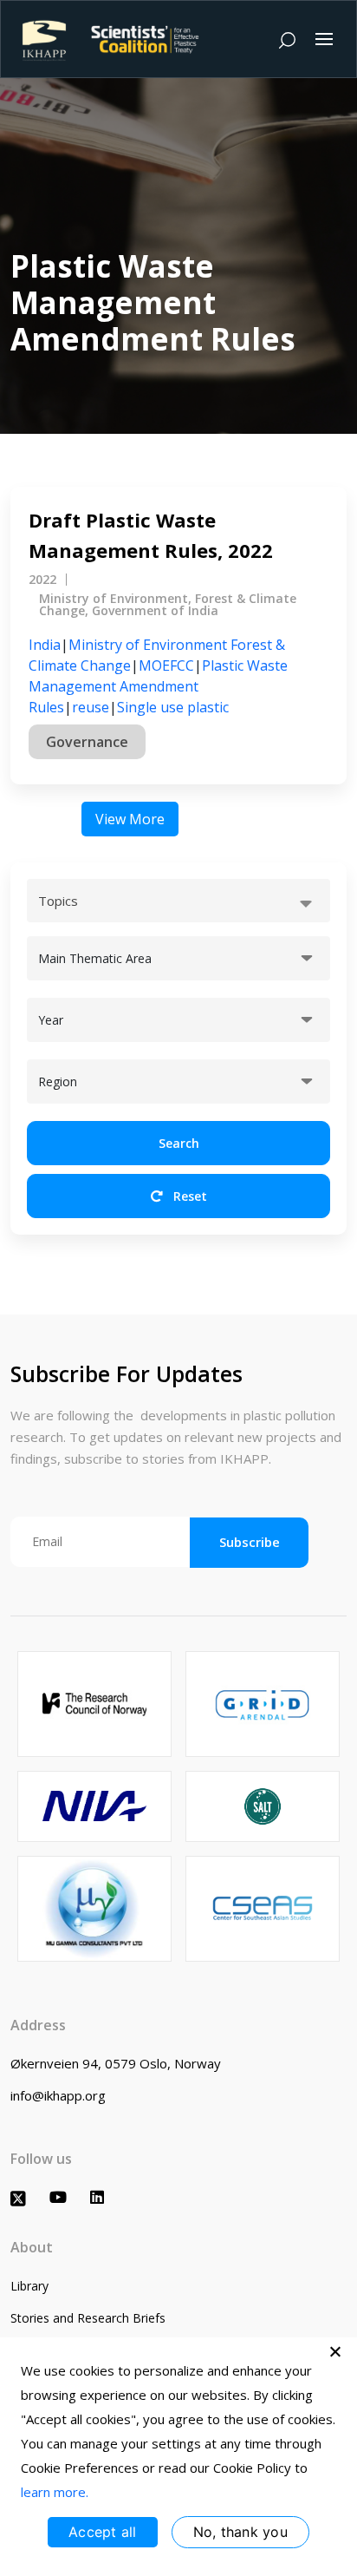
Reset (188, 1196)
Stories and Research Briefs (88, 2318)
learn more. (55, 2492)
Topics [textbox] (58, 901)
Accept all (103, 2532)
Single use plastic (173, 707)
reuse (91, 707)
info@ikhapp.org (58, 2095)
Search (179, 1143)
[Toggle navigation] (324, 39)
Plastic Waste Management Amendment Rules (158, 686)
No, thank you (240, 2532)
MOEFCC (166, 665)
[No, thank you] (335, 2351)
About (32, 2247)
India (45, 645)
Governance (87, 742)
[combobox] (178, 901)
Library (29, 2286)
